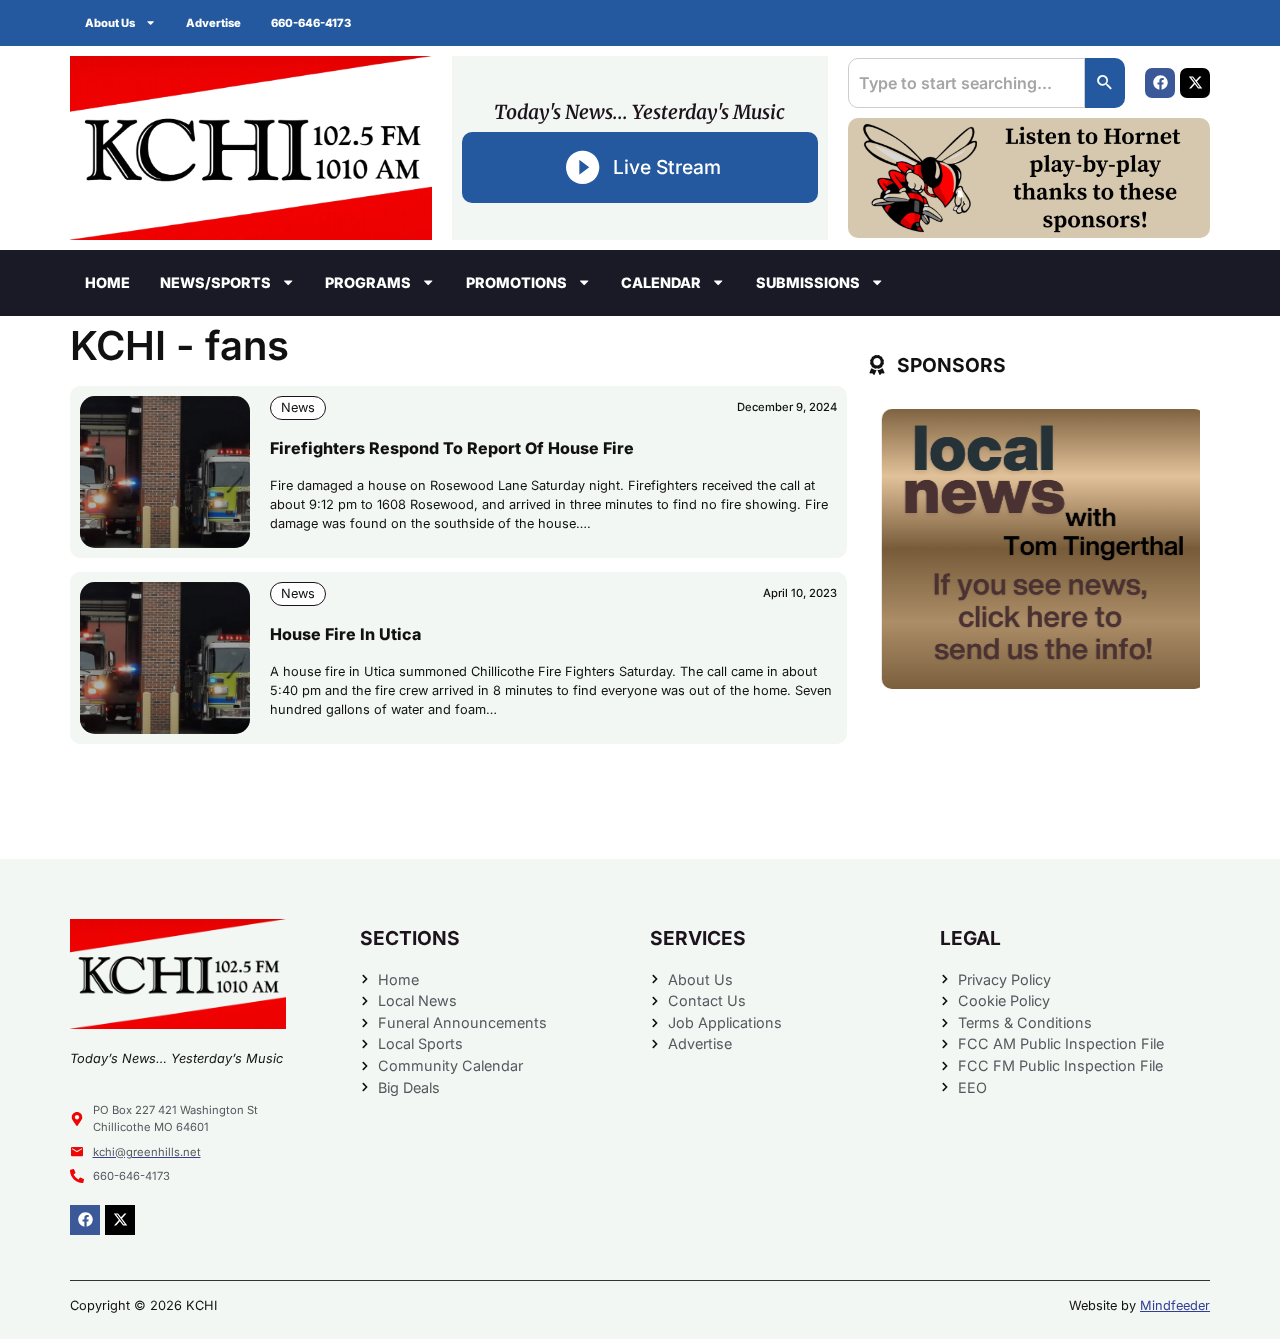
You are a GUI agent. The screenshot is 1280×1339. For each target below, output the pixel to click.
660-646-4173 (311, 23)
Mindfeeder (1175, 1305)
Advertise (213, 23)
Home (107, 282)
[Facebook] (1160, 83)
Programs (368, 282)
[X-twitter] (1195, 83)
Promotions (516, 282)
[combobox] (966, 83)
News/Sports (215, 282)
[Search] (1105, 83)
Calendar (661, 282)
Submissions (808, 282)
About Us (110, 23)
